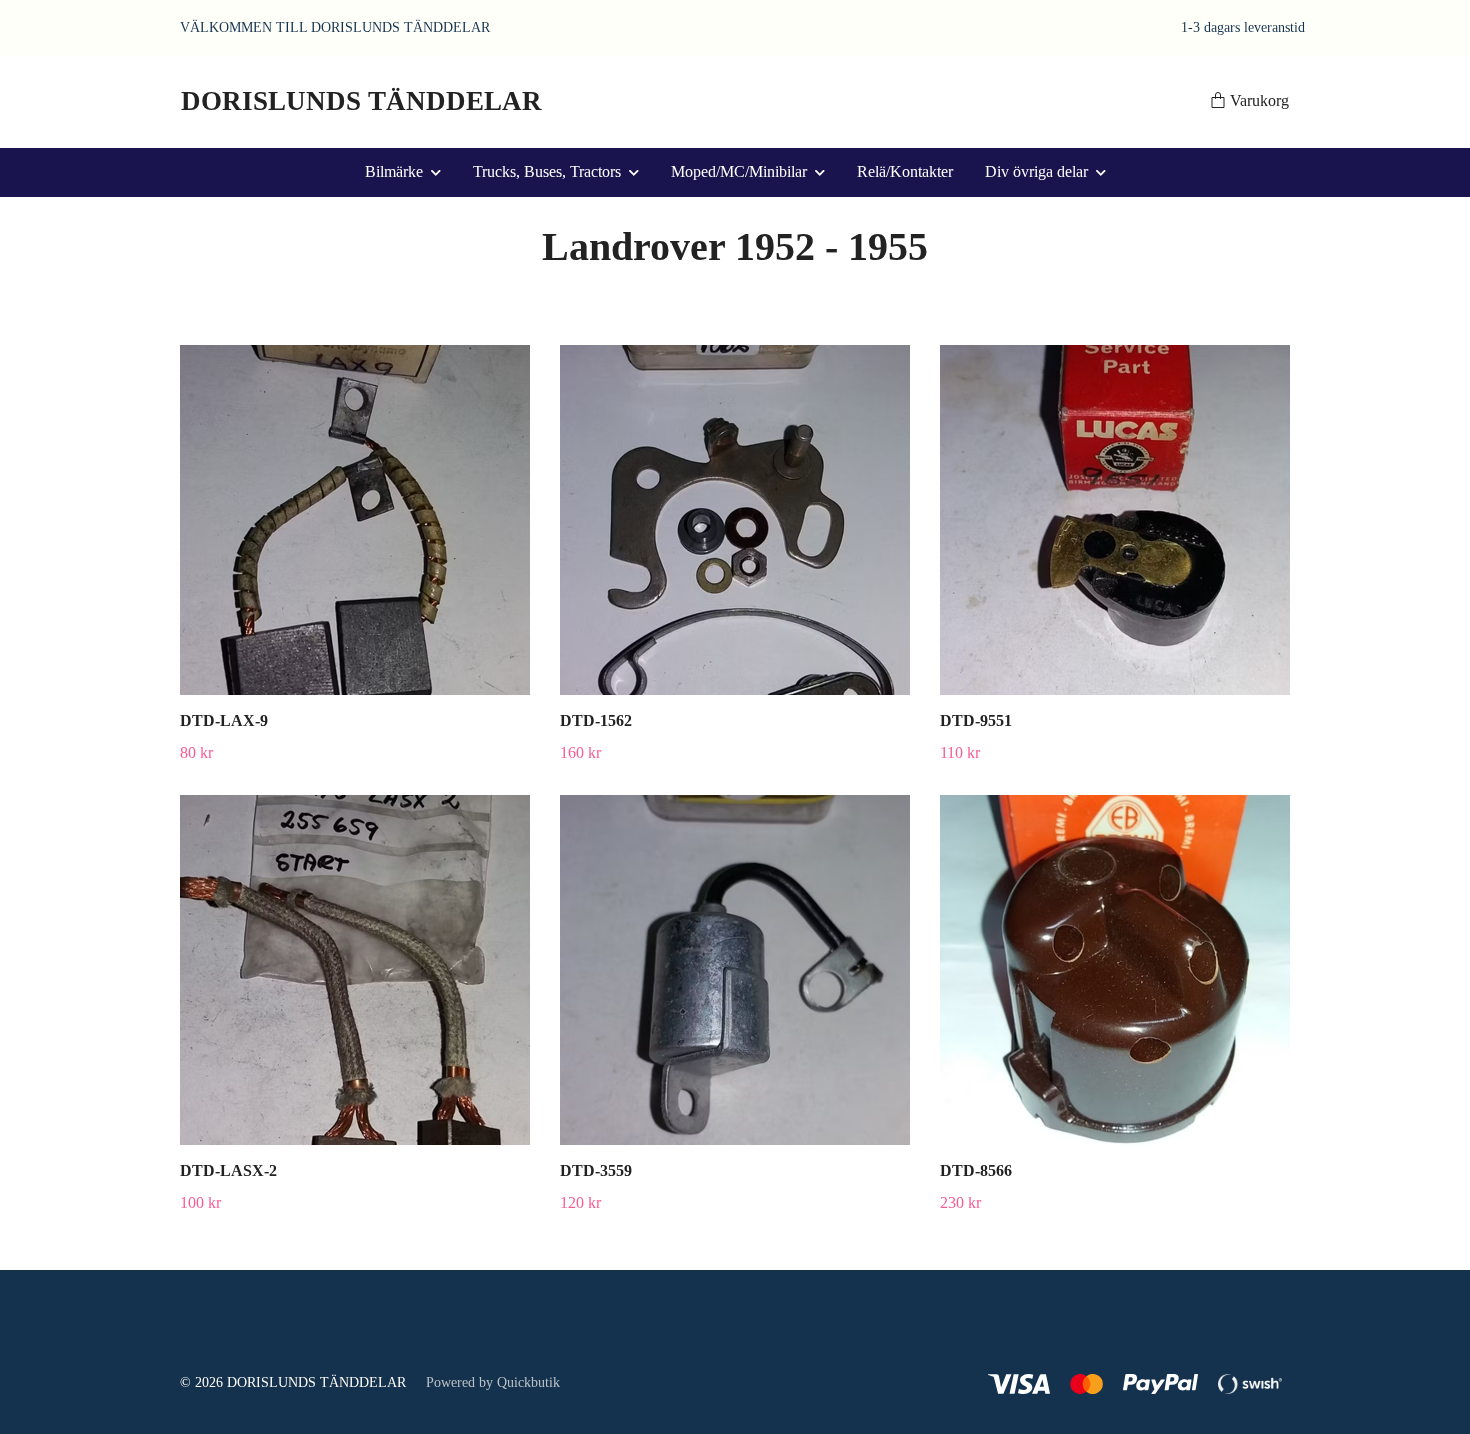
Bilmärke (394, 171)
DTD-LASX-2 (228, 1170)
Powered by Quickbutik (493, 1382)
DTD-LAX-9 (224, 720)
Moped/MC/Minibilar (739, 171)
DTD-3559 (596, 1170)
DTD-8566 (976, 1170)
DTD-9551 (976, 720)
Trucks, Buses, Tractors (547, 171)
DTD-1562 (596, 720)
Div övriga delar (1036, 171)
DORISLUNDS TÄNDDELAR (361, 101)
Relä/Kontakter (905, 171)
